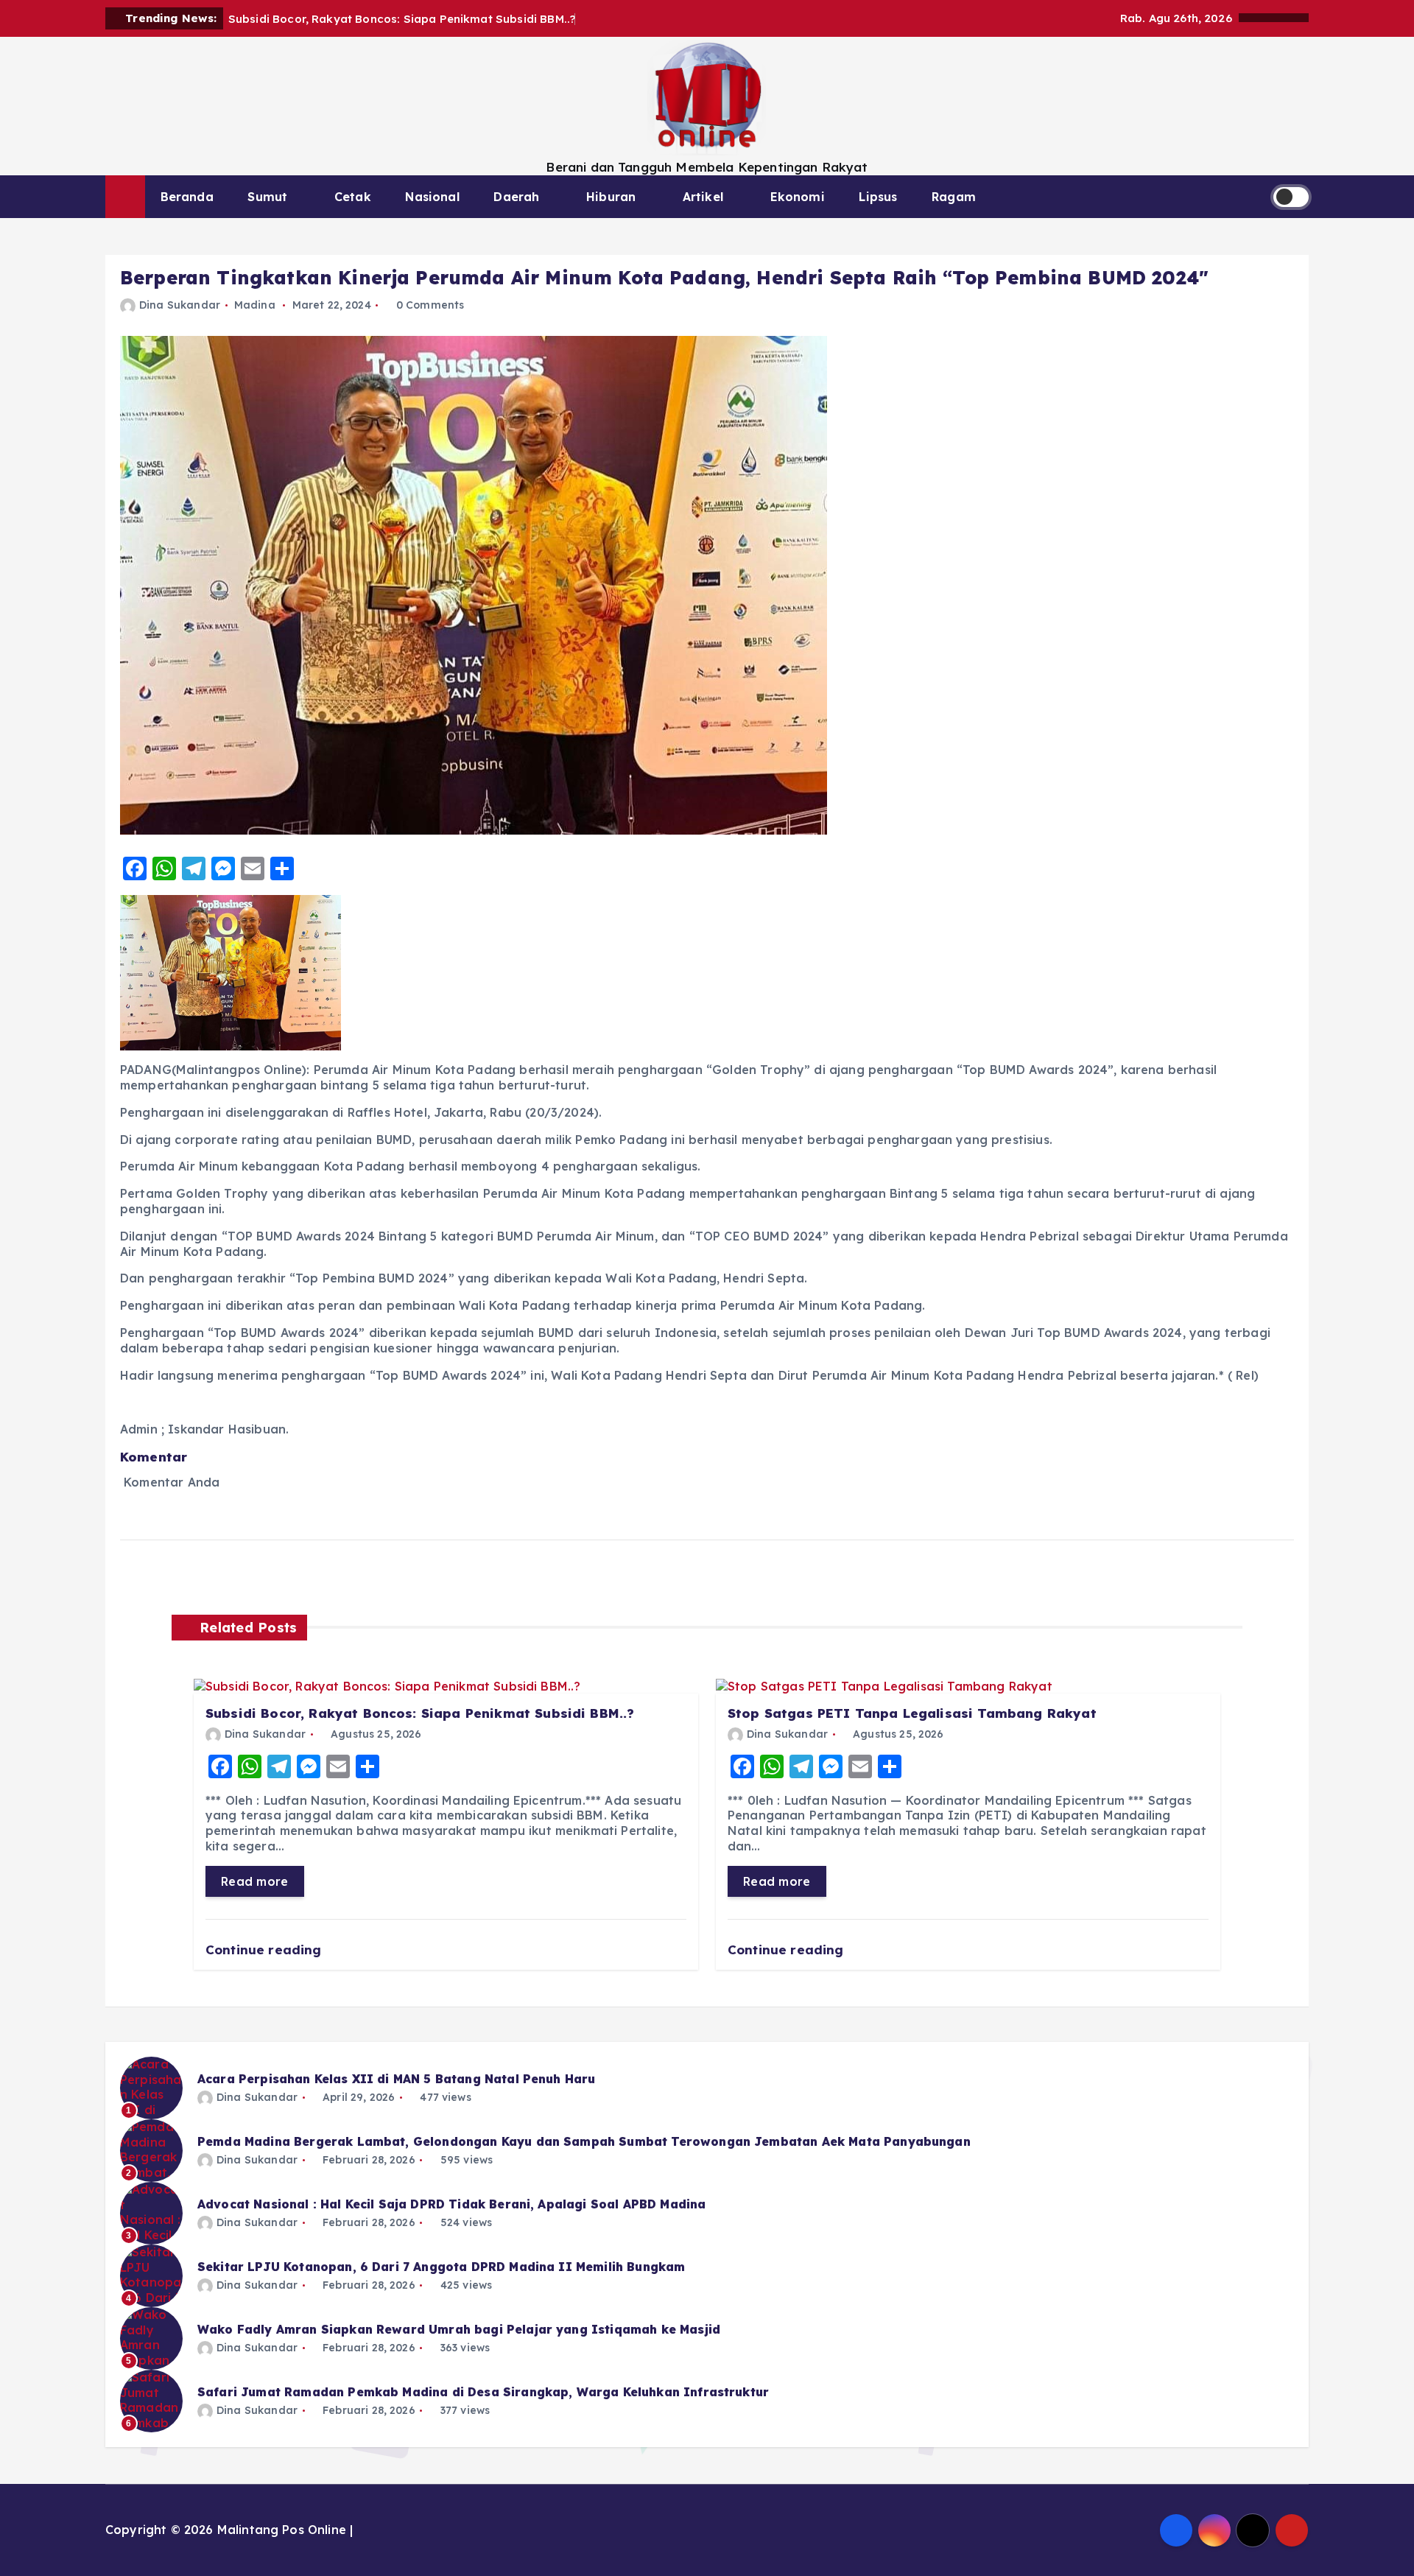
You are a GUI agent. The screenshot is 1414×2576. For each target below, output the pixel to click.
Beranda (187, 197)
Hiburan (611, 197)
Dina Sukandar (180, 305)
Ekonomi (798, 197)
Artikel (703, 197)
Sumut (267, 197)
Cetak (353, 197)
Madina (255, 305)
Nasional (432, 197)
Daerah (516, 197)
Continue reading (265, 1949)
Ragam (954, 197)
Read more (255, 1881)
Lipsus (878, 197)
